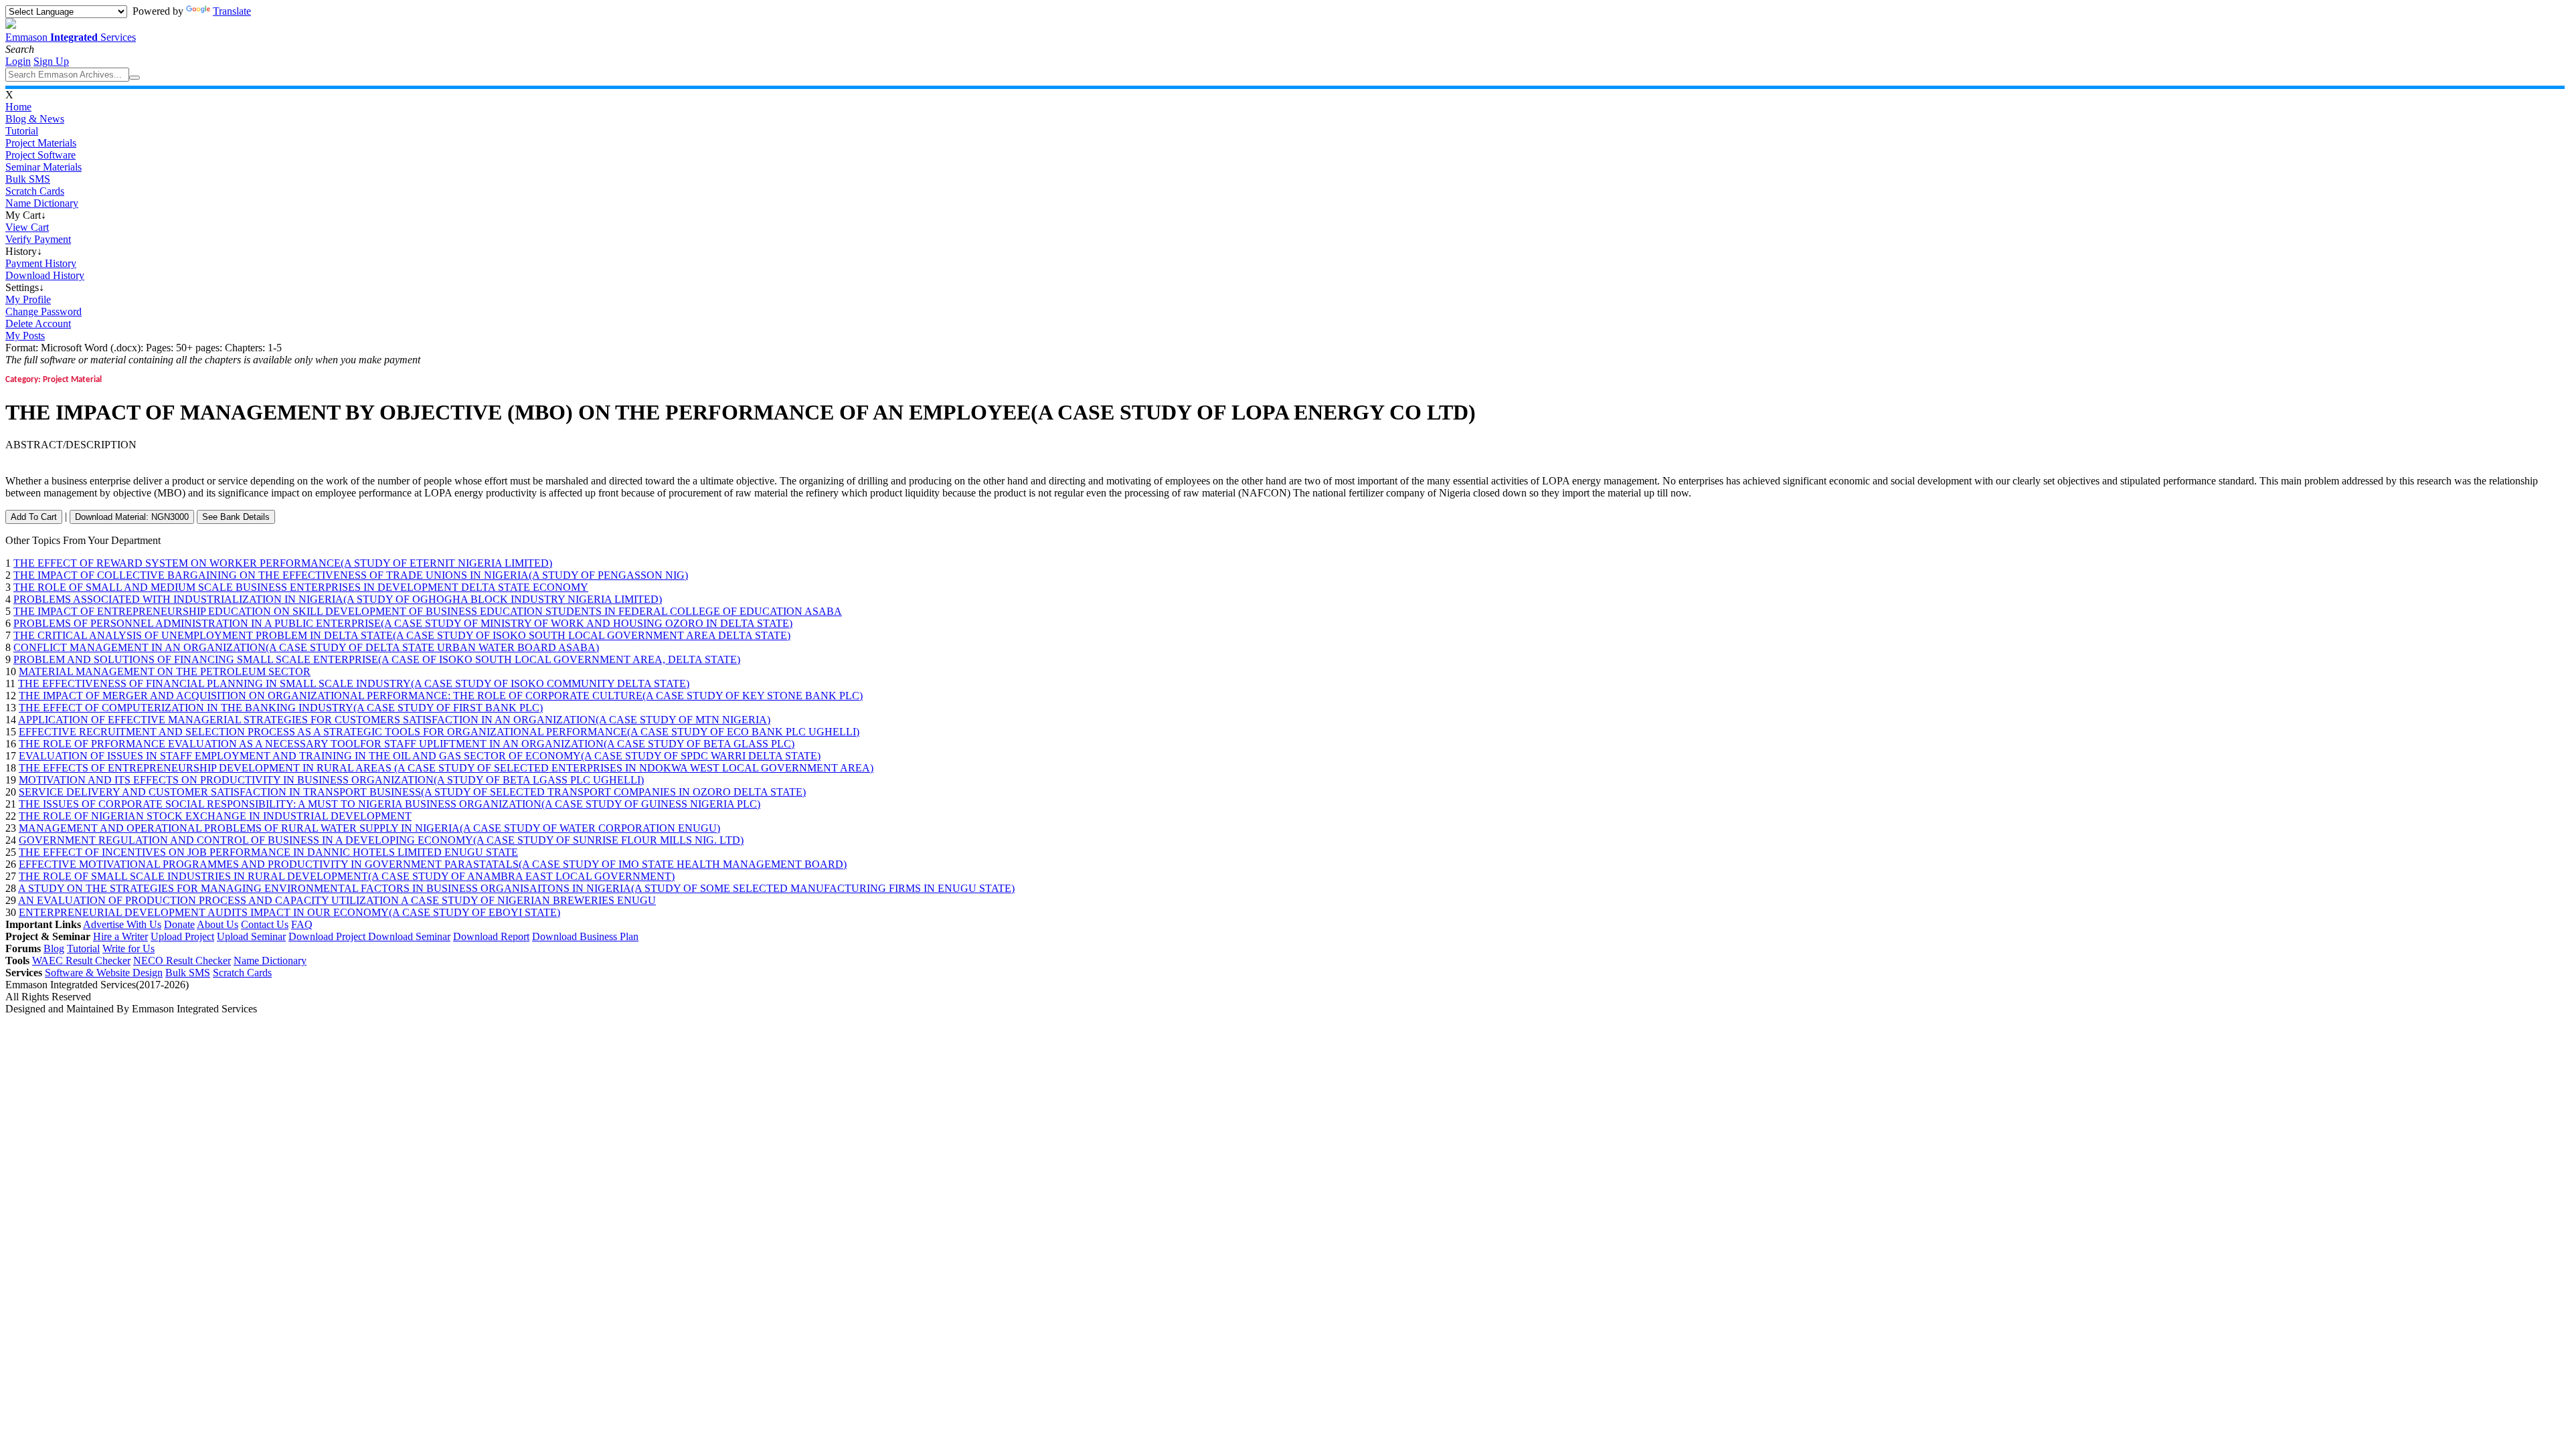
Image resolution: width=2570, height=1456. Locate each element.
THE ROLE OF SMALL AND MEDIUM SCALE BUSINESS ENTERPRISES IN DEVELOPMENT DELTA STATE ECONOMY (301, 587)
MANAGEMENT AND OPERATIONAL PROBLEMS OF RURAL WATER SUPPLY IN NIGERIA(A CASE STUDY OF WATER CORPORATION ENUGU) (369, 828)
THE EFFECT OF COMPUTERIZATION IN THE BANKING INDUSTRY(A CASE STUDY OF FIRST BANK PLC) (281, 708)
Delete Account (38, 324)
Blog (54, 948)
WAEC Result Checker (81, 961)
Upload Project (182, 936)
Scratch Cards (35, 191)
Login (18, 61)
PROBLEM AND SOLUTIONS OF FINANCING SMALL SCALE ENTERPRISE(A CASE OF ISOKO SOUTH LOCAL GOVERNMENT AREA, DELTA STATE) (377, 659)
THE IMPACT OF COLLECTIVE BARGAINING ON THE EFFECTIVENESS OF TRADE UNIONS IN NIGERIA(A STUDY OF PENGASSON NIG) (351, 575)
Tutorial (22, 131)
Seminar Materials (44, 167)
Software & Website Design (104, 973)
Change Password (44, 311)
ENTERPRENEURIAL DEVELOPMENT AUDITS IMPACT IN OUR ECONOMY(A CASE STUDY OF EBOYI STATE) (289, 912)
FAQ (302, 924)
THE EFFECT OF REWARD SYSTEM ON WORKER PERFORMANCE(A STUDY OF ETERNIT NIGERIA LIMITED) (283, 563)
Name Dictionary (42, 203)
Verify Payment (38, 239)
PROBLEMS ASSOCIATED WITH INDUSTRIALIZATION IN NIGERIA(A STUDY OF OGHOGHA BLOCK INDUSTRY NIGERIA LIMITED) (338, 599)
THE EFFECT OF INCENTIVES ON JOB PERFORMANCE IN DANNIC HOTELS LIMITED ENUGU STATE (268, 852)
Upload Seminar (251, 936)
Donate (179, 924)
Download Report (491, 936)
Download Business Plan (585, 936)
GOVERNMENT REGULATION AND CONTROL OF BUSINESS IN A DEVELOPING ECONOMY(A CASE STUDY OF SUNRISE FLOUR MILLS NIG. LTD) (381, 840)
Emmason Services (71, 37)
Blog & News (35, 119)
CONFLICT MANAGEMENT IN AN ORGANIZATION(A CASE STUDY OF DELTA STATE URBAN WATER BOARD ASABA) (306, 647)
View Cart (27, 227)
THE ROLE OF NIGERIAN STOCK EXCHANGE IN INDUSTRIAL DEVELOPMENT (215, 816)
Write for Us (128, 948)
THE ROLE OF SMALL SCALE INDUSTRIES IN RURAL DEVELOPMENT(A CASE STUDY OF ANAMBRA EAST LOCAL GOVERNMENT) (347, 876)
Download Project (328, 936)
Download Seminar (409, 936)
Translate (232, 11)
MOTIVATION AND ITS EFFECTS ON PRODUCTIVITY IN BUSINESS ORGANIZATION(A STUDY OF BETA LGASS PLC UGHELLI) (331, 780)
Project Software (40, 155)
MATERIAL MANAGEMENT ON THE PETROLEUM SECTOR (165, 671)
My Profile (28, 299)
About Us (218, 924)
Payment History (41, 263)
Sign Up (51, 61)
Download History (45, 275)
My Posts (25, 336)
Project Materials (41, 143)
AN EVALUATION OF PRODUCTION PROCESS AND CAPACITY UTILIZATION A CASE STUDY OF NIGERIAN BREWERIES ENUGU (337, 900)
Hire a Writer (120, 936)
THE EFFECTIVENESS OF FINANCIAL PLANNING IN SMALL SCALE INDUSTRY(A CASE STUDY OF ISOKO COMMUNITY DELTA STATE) (354, 684)
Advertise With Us (122, 924)
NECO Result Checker (182, 961)
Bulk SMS (28, 179)
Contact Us (265, 924)
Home (18, 107)
